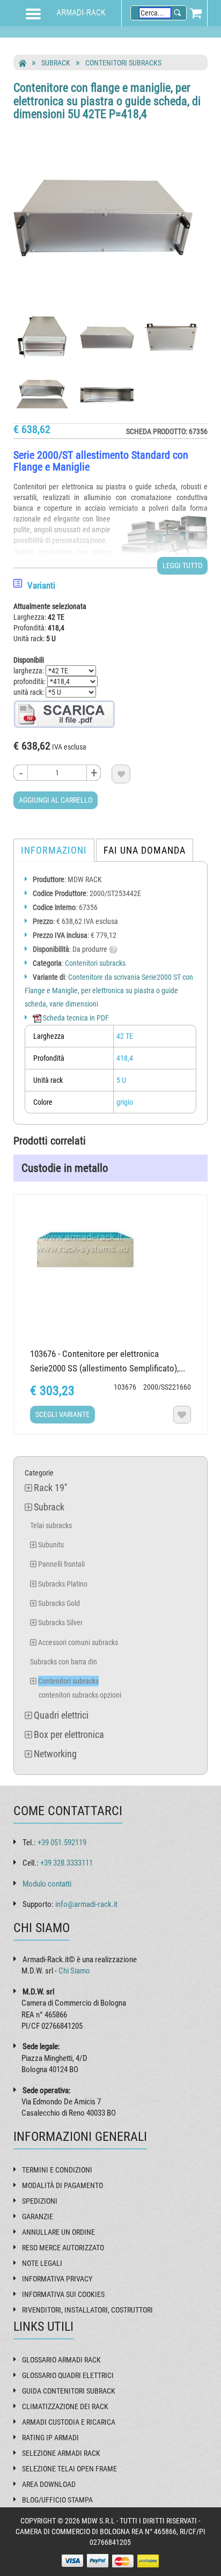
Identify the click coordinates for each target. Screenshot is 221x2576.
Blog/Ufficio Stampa (57, 2500)
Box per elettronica (69, 1734)
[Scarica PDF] (64, 713)
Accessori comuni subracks (78, 1642)
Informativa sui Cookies (63, 2294)
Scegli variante (62, 1414)
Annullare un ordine (58, 2232)
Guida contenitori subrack (69, 2391)
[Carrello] (196, 13)
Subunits (51, 1545)
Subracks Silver (60, 1623)
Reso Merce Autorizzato (63, 2248)
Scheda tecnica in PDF (75, 1018)
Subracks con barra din (64, 1662)
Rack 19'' (50, 1488)
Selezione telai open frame (69, 2469)
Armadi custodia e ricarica (69, 2422)
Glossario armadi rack (61, 2360)
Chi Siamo (74, 1971)
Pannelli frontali (61, 1564)
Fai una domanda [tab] (145, 850)
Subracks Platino (63, 1584)
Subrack (56, 63)
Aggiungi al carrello (56, 800)
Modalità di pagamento (62, 2185)
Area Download (49, 2484)
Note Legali (42, 2263)
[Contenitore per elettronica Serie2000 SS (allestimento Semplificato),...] (110, 1249)
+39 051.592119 (62, 1843)
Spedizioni (40, 2201)
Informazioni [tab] (54, 850)
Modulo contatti (47, 1884)
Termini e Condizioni (57, 2170)
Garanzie (38, 2217)
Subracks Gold (59, 1603)
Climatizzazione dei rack (65, 2406)
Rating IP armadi (50, 2438)
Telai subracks (51, 1525)
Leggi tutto (182, 566)
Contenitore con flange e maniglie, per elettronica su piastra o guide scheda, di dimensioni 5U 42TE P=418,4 (107, 101)
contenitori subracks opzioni (80, 1695)
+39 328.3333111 (67, 1863)
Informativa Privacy (57, 2279)
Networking (55, 1754)
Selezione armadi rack (61, 2453)
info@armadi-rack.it (86, 1904)
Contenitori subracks (123, 63)
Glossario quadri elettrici (68, 2375)
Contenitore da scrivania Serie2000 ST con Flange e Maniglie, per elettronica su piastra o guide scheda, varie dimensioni (109, 990)
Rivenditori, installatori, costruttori (87, 2310)
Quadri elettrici (61, 1715)
